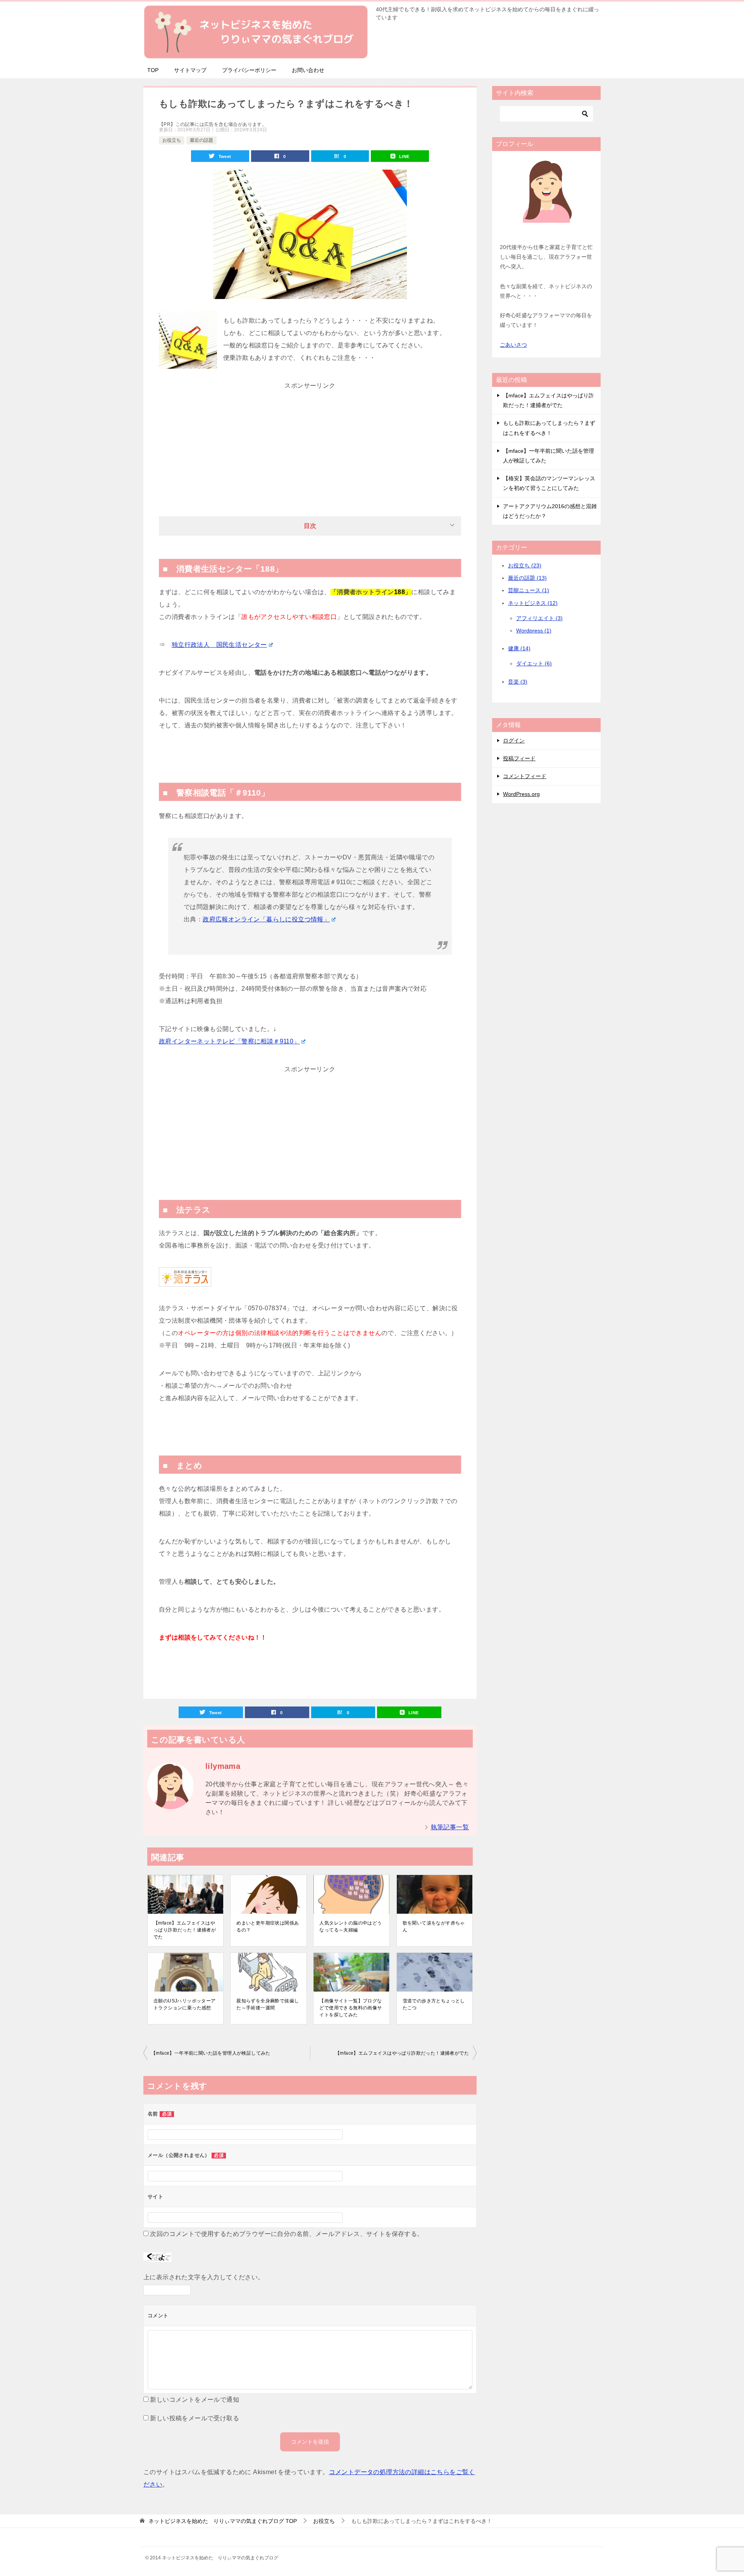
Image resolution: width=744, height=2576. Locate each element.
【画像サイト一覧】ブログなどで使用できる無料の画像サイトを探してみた (350, 2008)
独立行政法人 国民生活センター (219, 645)
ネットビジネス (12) (533, 603)
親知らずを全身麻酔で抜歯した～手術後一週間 (268, 2004)
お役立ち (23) (525, 565)
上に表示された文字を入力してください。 (204, 2277)
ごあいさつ (513, 345)
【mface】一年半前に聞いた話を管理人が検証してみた (211, 2053)
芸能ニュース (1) (529, 590)
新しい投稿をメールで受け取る (195, 2418)
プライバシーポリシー (249, 70)
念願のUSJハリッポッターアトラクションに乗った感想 (185, 2004)
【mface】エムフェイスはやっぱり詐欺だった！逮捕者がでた (185, 1930)
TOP (153, 70)
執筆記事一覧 (450, 1827)
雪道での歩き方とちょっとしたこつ (434, 2004)
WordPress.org (521, 794)
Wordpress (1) (534, 631)
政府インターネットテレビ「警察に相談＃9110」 (229, 1041)
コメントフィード (525, 776)
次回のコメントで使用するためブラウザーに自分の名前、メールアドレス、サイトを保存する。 (287, 2234)
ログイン (514, 741)
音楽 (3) (518, 682)
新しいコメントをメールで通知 (195, 2400)
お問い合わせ (308, 70)
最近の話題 (201, 140)
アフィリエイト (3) (539, 618)
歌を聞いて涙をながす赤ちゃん (434, 1926)
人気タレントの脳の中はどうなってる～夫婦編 (350, 1926)
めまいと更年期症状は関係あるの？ (268, 1926)
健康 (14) (519, 648)
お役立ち (172, 140)
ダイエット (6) (534, 663)
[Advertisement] (310, 440)
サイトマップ (190, 70)
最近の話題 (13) (527, 578)
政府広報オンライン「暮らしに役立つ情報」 (266, 919)
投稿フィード (519, 758)
